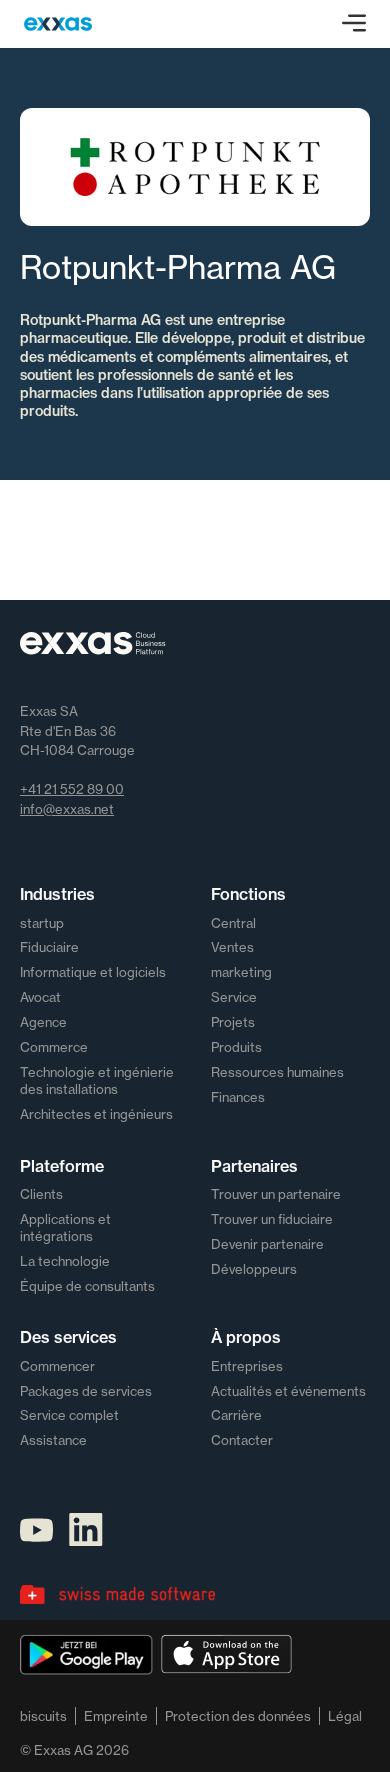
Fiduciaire (49, 947)
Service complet (69, 1415)
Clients (41, 1194)
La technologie (65, 1261)
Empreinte (116, 1716)
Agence (43, 1022)
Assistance (53, 1440)
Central (233, 923)
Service (234, 997)
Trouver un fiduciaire (272, 1219)
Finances (238, 1097)
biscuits (43, 1716)
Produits (236, 1047)
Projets (233, 1022)
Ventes (232, 947)
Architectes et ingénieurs (96, 1114)
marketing (241, 972)
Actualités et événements (288, 1391)
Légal (345, 1716)
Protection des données (238, 1716)
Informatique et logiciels (93, 972)
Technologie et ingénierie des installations (97, 1080)
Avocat (40, 997)
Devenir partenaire (267, 1244)
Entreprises (247, 1366)
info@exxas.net (67, 809)
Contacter (242, 1440)
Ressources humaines (277, 1072)
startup (42, 923)
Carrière (236, 1415)
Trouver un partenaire (276, 1194)
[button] (354, 24)
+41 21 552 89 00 (72, 789)
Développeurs (254, 1269)
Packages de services (86, 1391)
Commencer (57, 1366)
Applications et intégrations (65, 1227)
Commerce (54, 1047)
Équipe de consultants (87, 1286)
